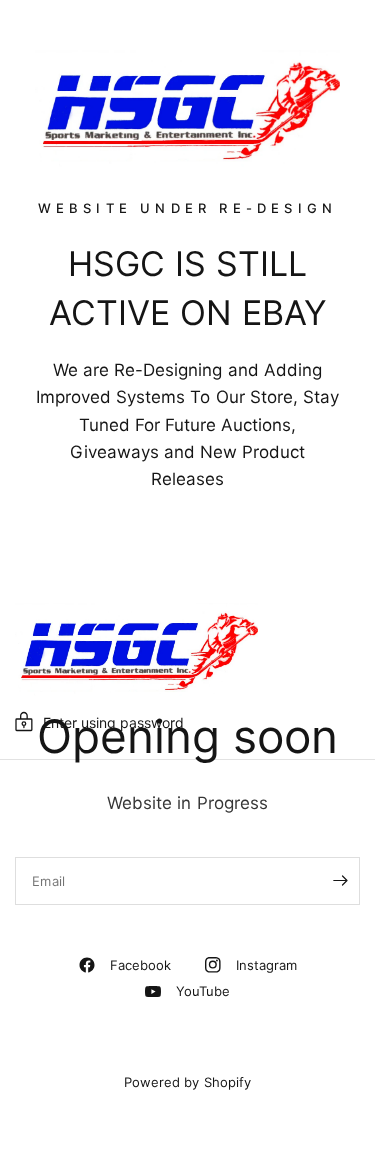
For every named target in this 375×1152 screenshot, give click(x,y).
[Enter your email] (340, 881)
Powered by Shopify (187, 1082)
